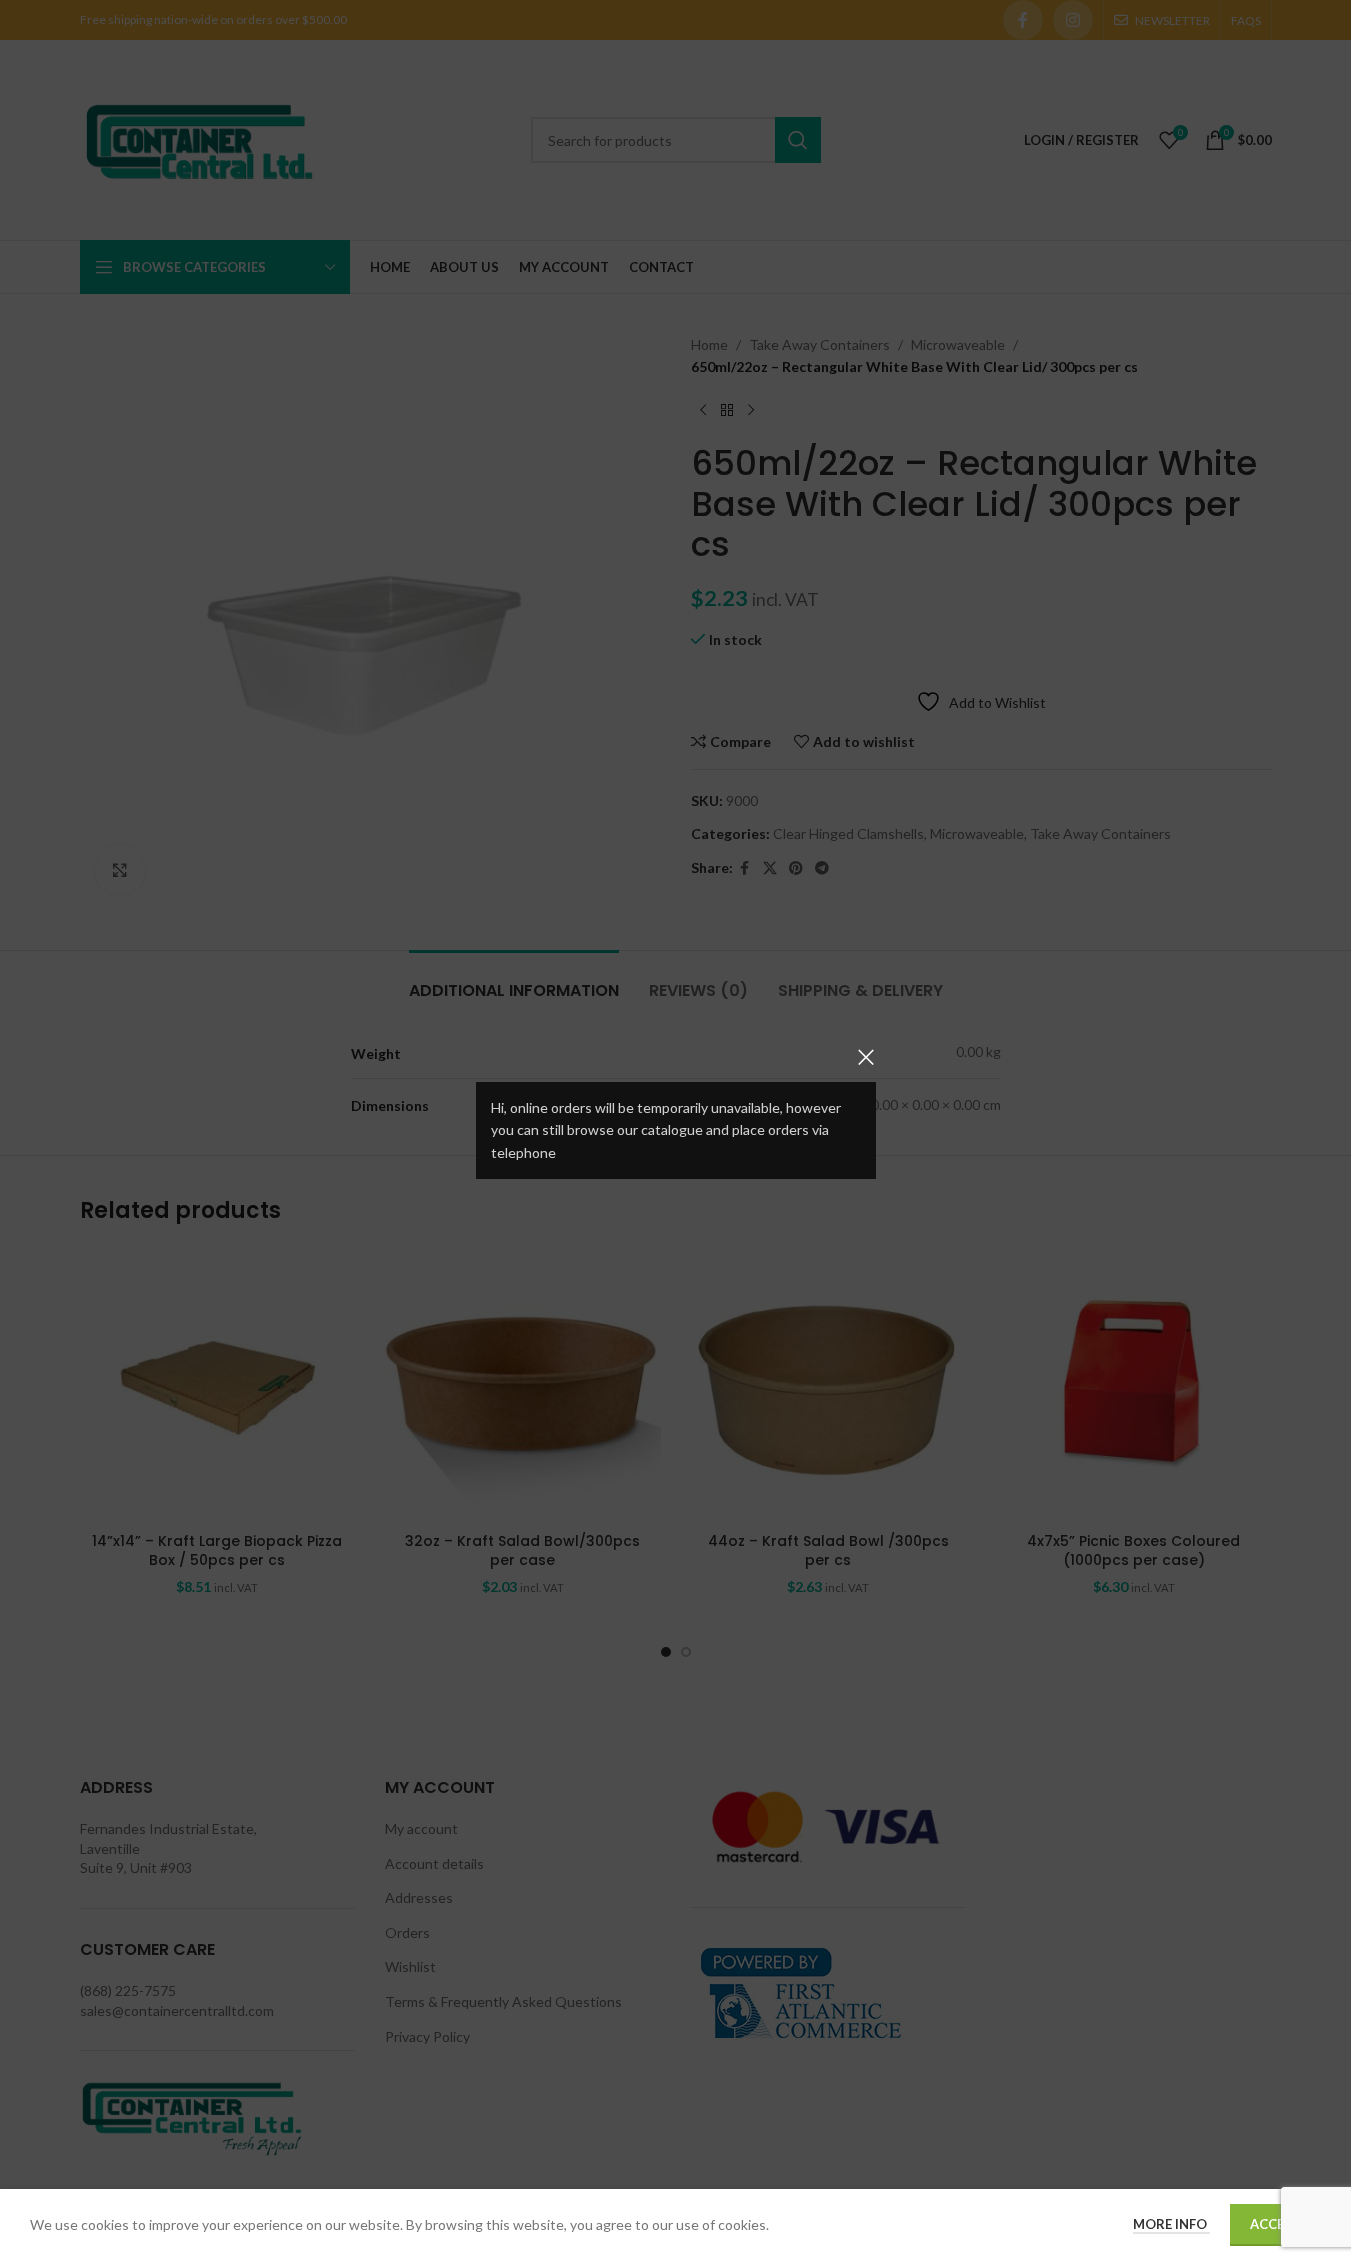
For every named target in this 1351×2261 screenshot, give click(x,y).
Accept (1275, 2224)
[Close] (866, 1057)
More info (1171, 2224)
